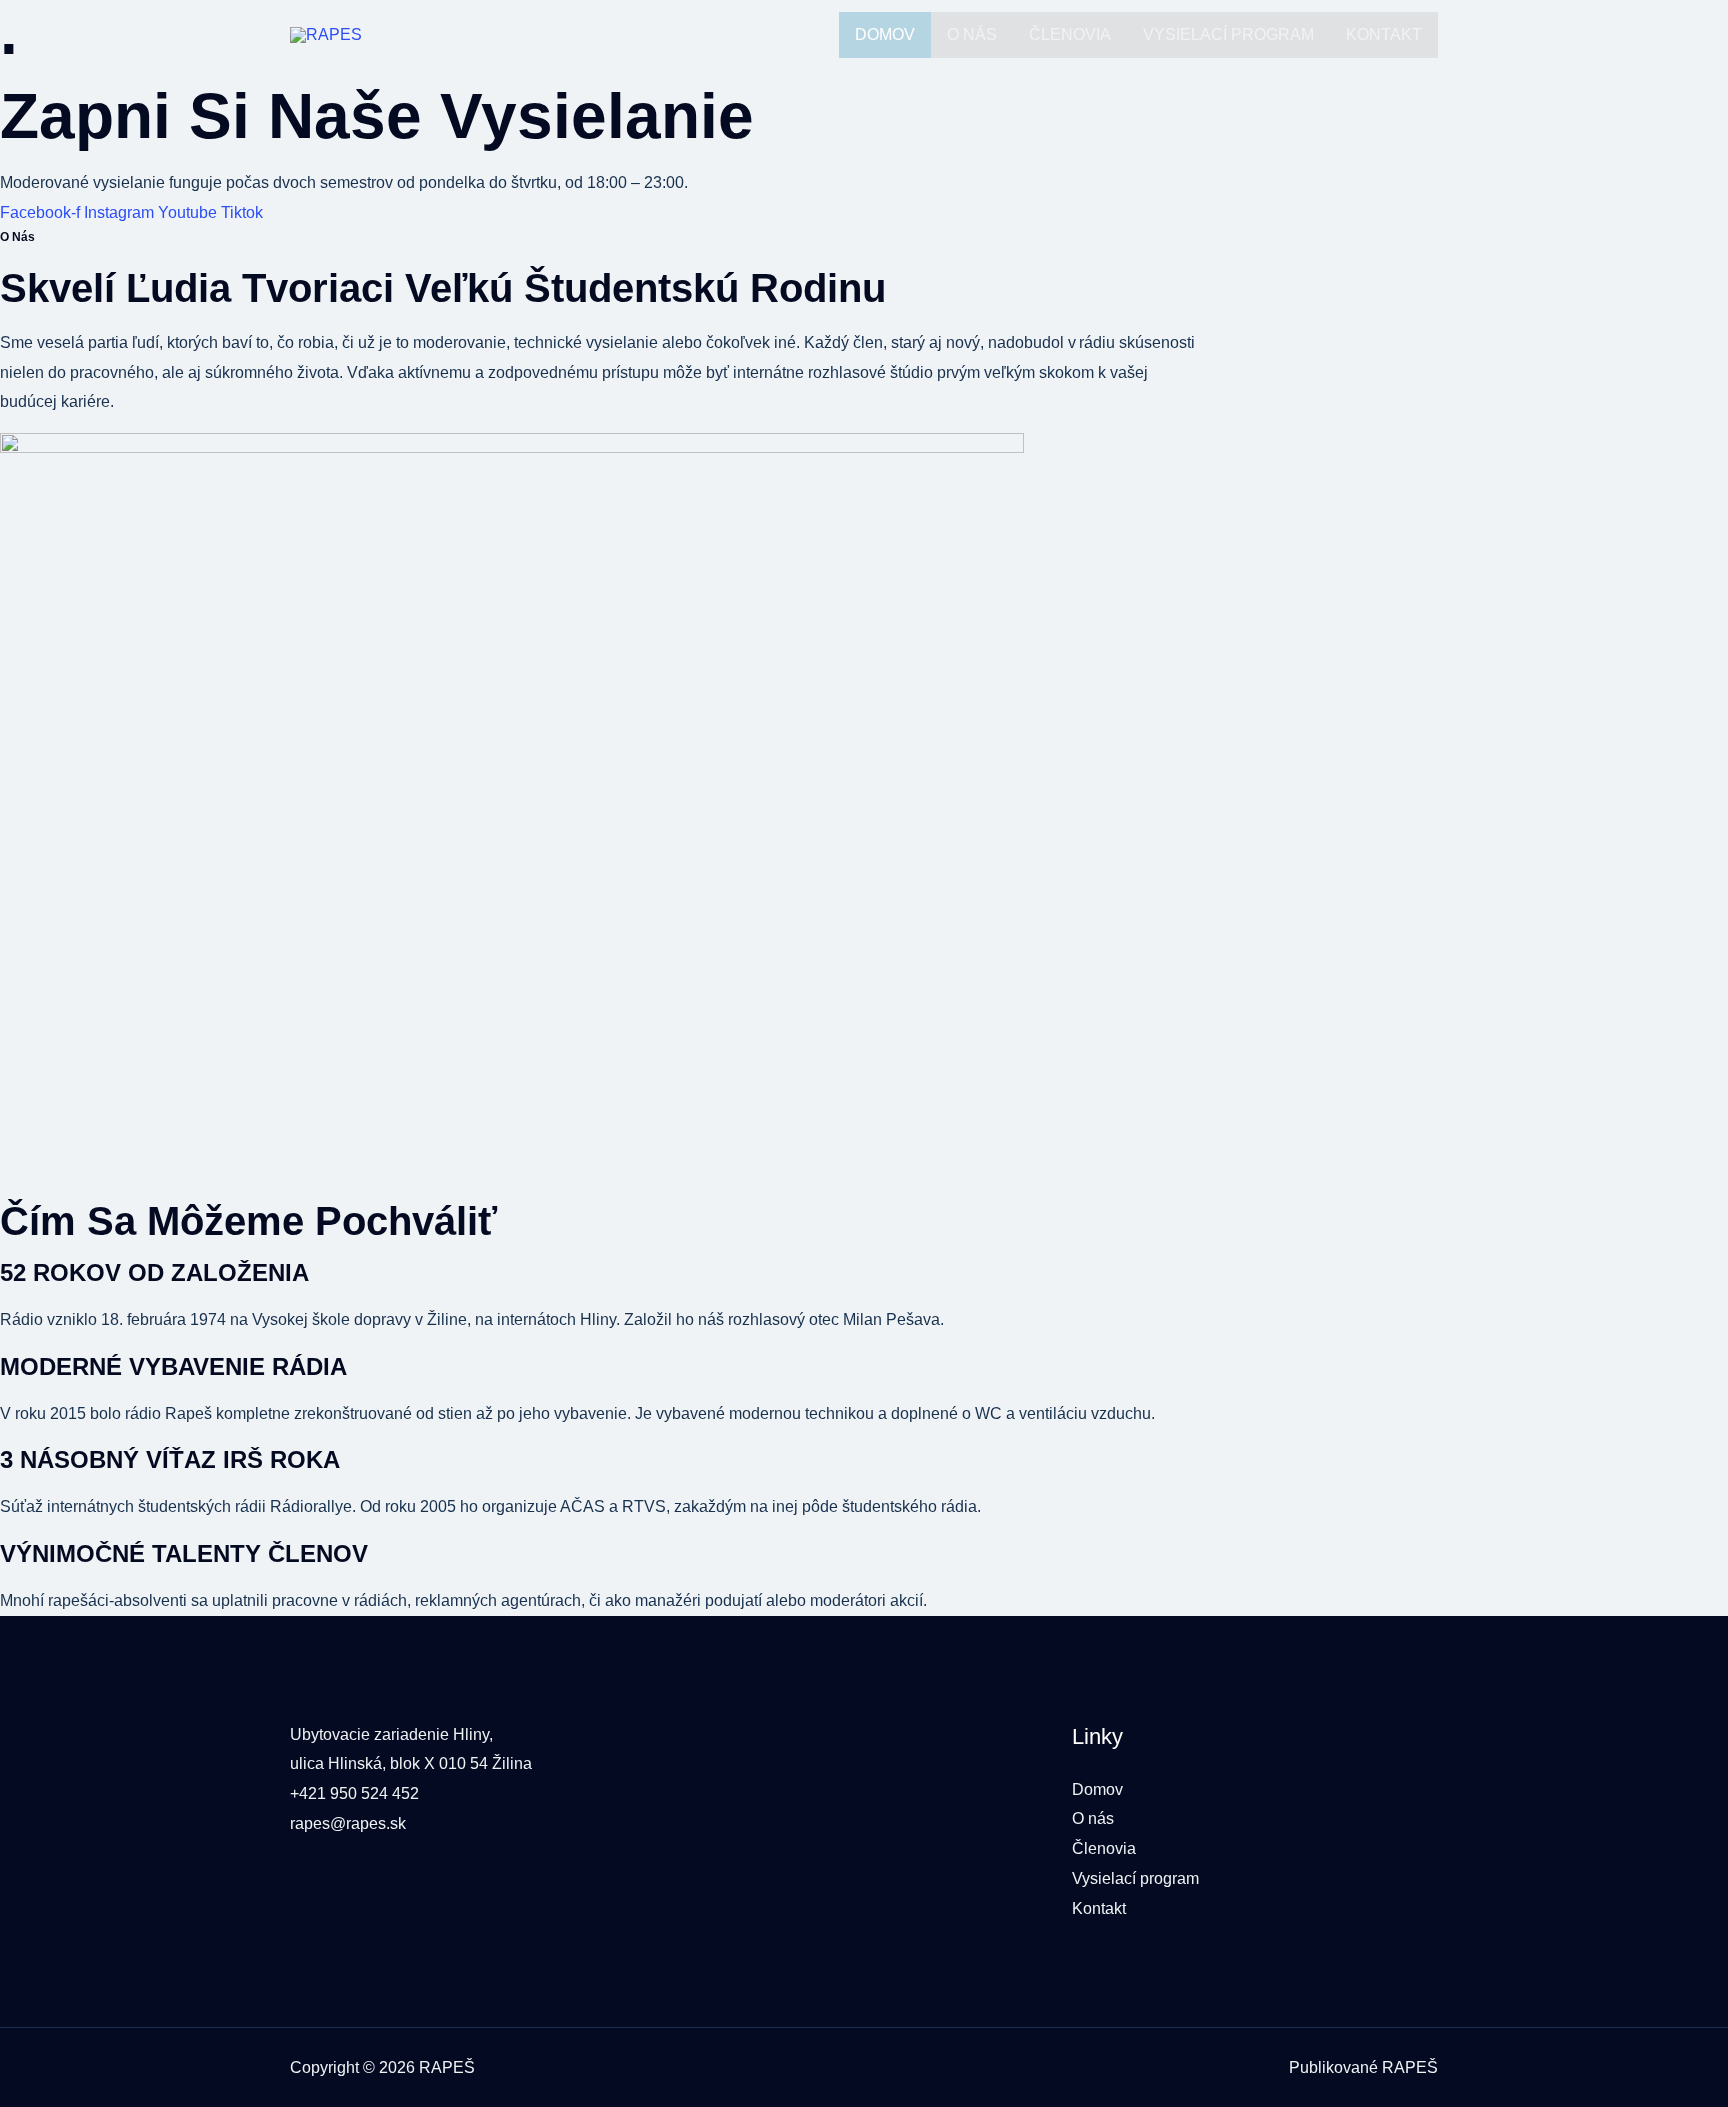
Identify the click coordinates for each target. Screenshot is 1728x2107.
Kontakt (1384, 34)
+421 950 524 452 (354, 1793)
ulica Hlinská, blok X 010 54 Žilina (411, 1763)
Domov (885, 34)
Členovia (1070, 34)
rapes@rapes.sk (348, 1823)
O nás (972, 34)
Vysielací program (1228, 34)
